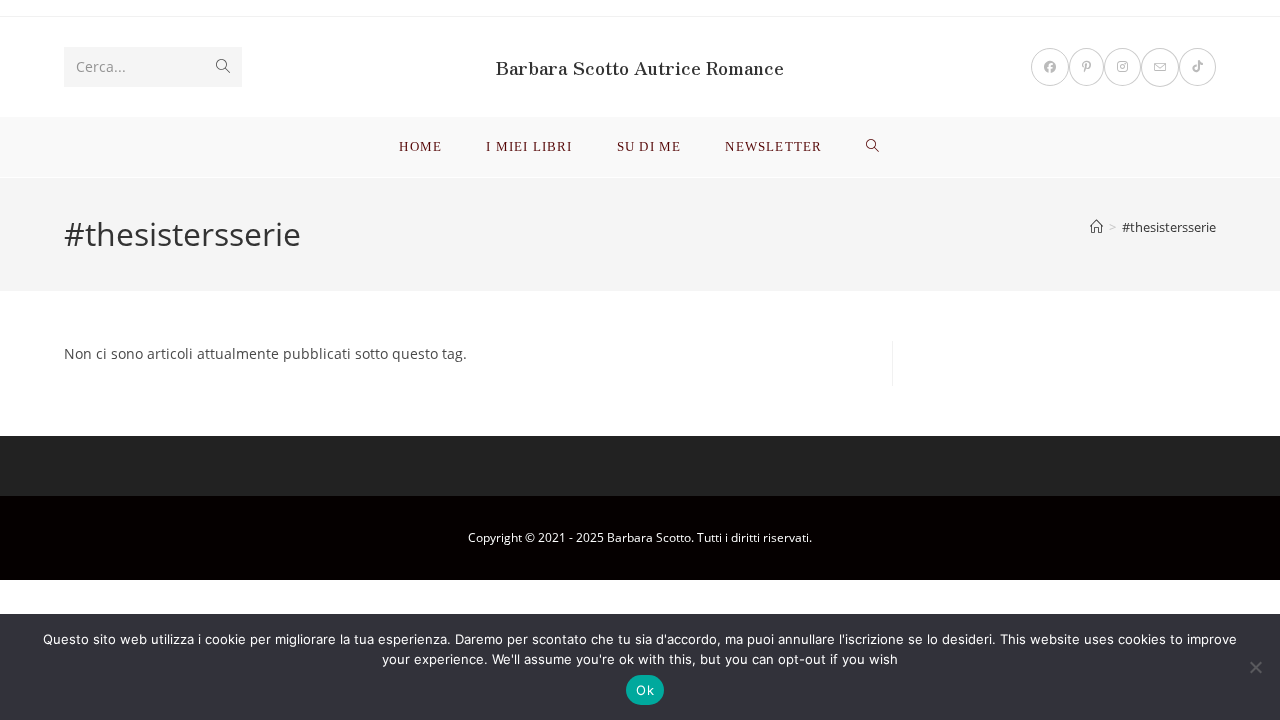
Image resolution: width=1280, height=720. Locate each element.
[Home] (1096, 227)
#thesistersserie (1169, 227)
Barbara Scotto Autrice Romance (640, 67)
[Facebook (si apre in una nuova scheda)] (1050, 67)
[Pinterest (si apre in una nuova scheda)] (1086, 67)
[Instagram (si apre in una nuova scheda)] (1122, 67)
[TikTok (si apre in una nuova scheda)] (1197, 67)
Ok (645, 690)
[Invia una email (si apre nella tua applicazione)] (1160, 67)
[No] (1255, 667)
